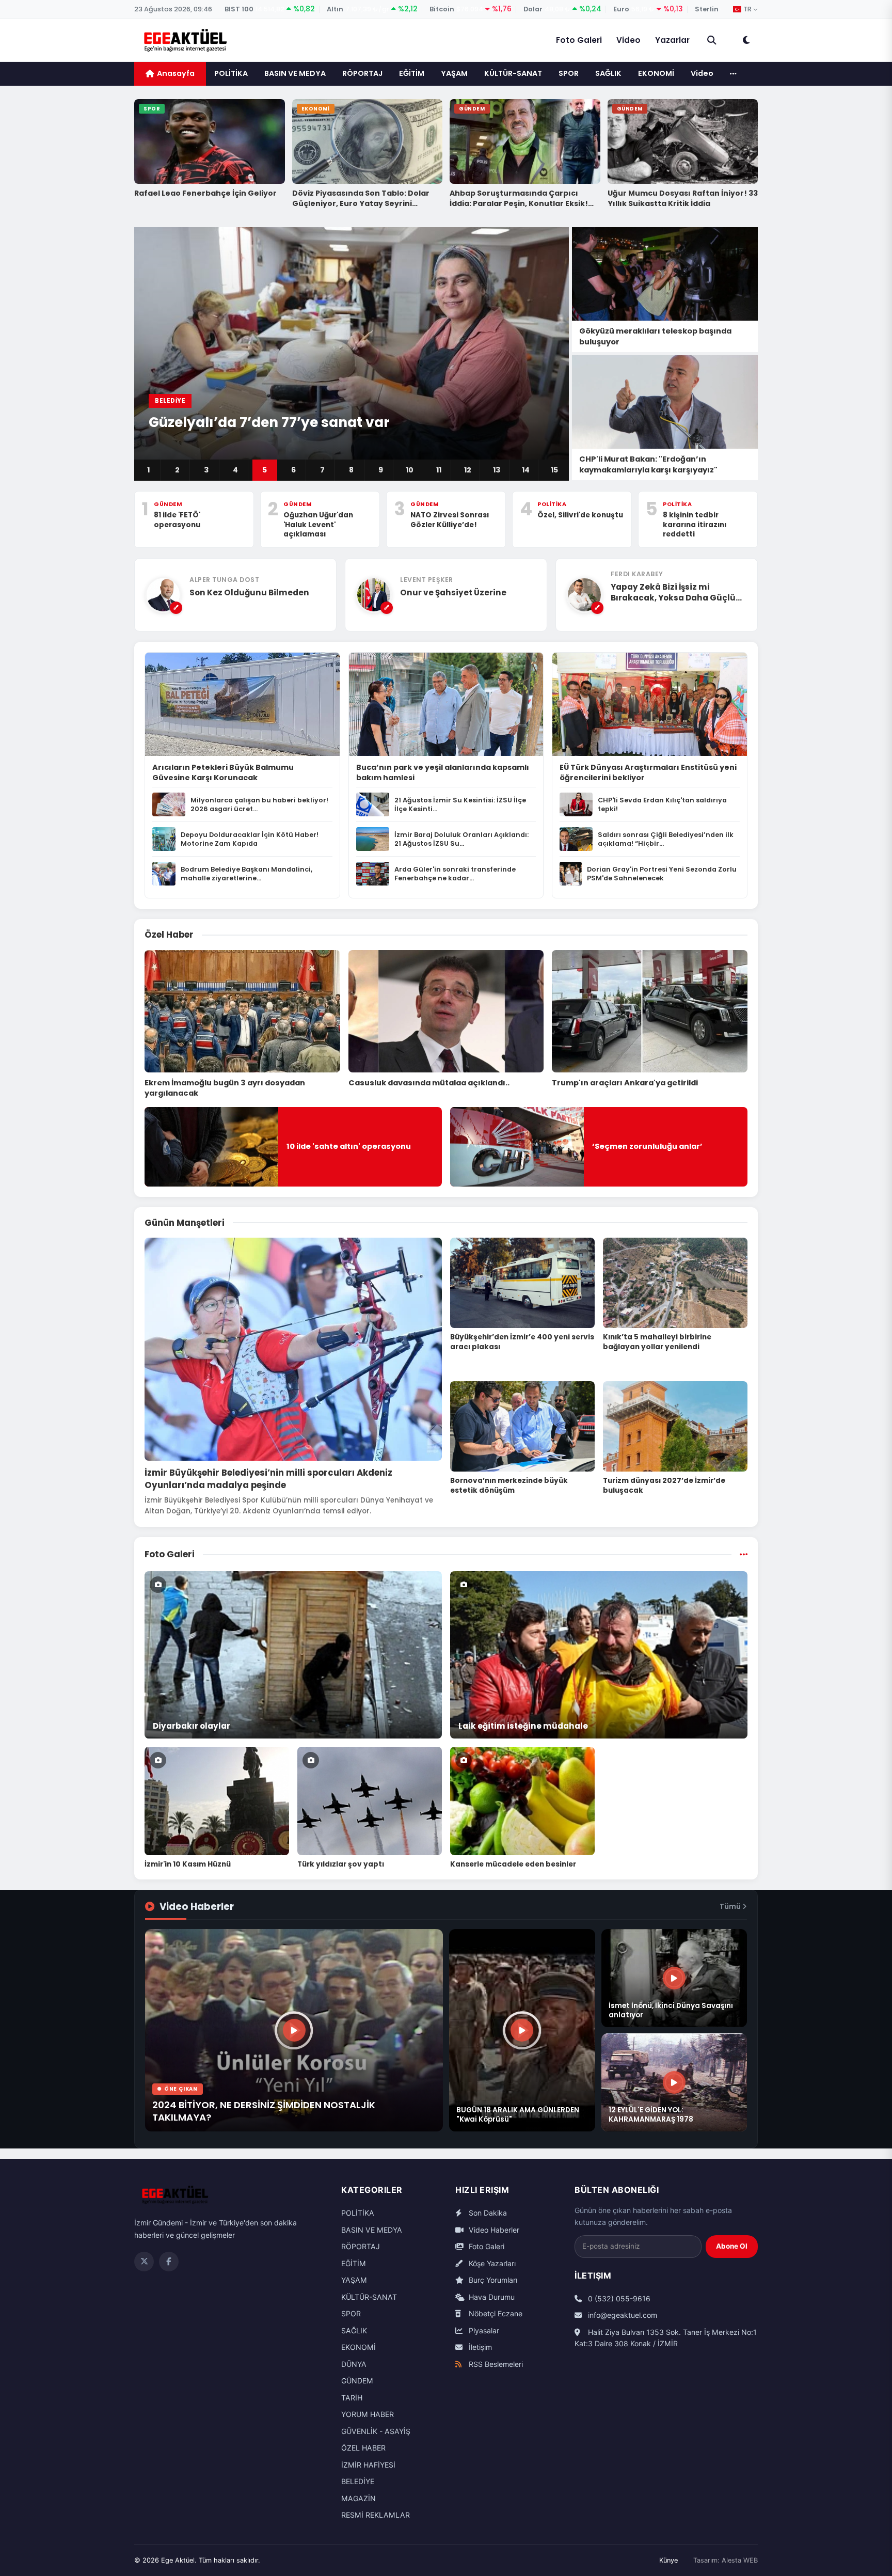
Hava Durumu (491, 2297)
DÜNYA (354, 2364)
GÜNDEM (357, 2381)
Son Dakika (487, 2213)
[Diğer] (733, 74)
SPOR (569, 73)
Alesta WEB (740, 2560)
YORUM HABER (368, 2414)
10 (410, 470)
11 (439, 470)
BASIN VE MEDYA (295, 73)
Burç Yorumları (492, 2280)
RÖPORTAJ (362, 73)
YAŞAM (454, 73)
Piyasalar (483, 2330)
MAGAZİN (359, 2498)
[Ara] (712, 40)
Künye (668, 2560)
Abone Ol (732, 2246)
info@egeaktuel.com (622, 2315)
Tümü (731, 1907)
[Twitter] (144, 2262)
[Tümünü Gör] (744, 1555)
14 (526, 470)
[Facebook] (169, 2262)
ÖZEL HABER (363, 2448)
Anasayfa (176, 73)
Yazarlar (672, 40)
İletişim (479, 2347)
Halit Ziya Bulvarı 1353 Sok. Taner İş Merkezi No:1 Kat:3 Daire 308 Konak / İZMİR (666, 2338)
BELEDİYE (358, 2481)
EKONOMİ (656, 73)
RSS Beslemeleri (495, 2364)
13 (497, 470)
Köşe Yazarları (491, 2263)
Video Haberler (493, 2230)
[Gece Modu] (746, 40)
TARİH (352, 2398)
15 (554, 470)
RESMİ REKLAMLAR (376, 2515)
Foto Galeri (579, 40)
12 (468, 470)
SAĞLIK (608, 73)
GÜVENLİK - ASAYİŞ (376, 2431)
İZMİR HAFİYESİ (368, 2465)
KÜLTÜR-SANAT (513, 73)
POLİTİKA (231, 73)
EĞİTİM (412, 73)
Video (628, 40)
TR (747, 9)
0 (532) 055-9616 (618, 2298)
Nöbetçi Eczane (495, 2313)
